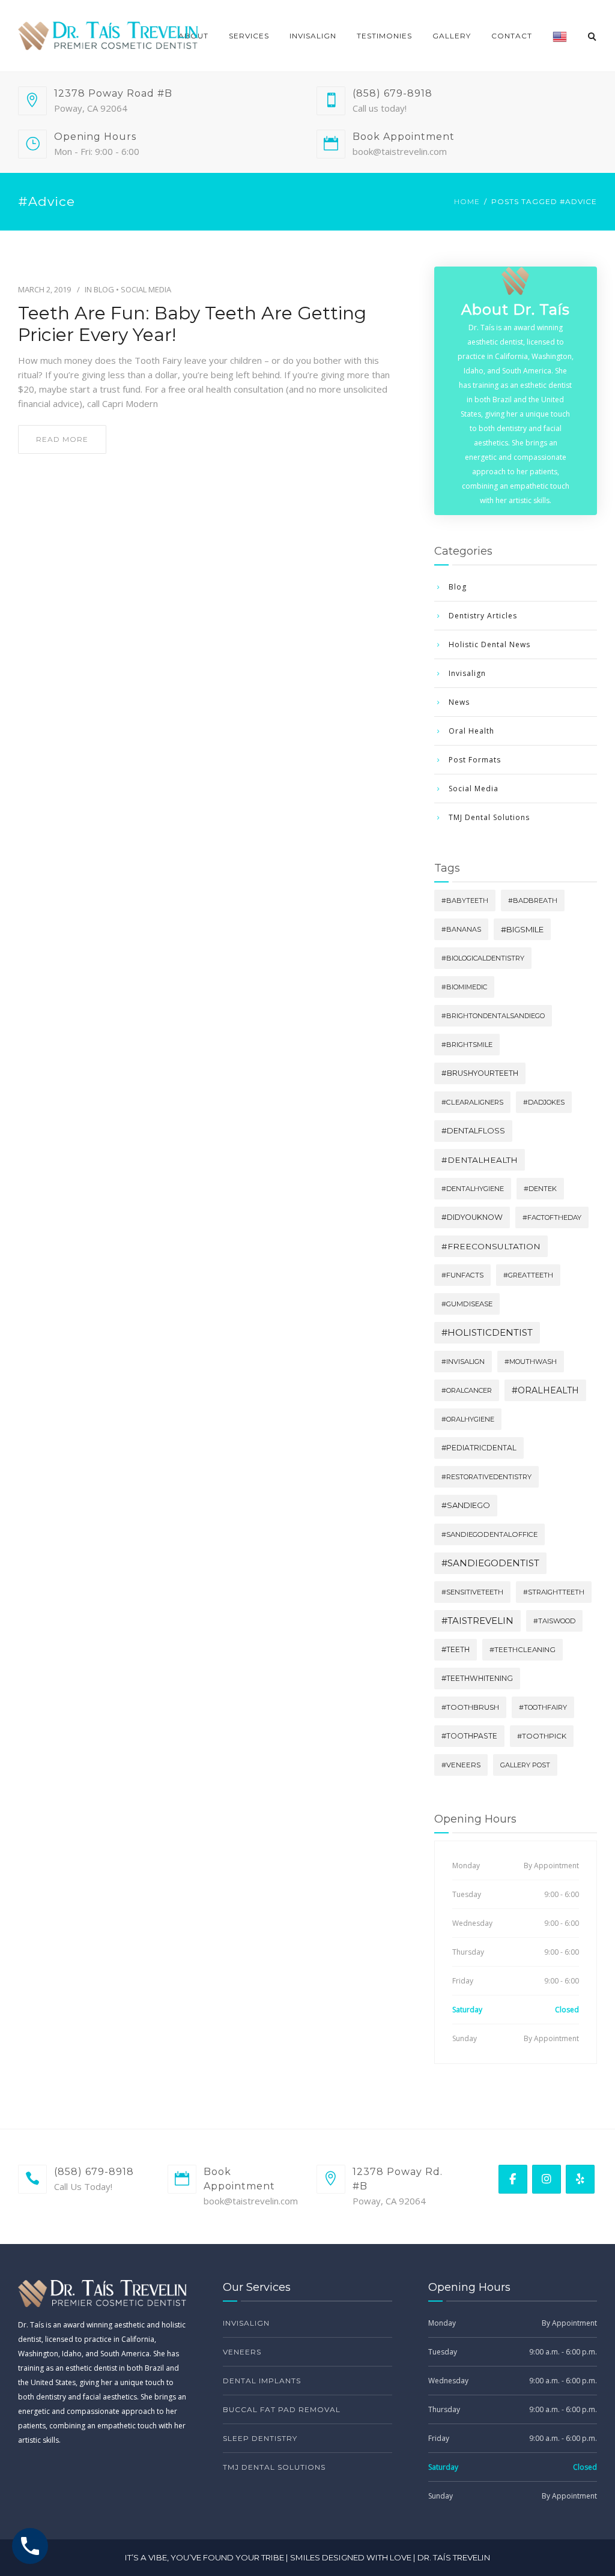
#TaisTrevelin (477, 1621)
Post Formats (475, 760)
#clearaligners (472, 1102)
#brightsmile (467, 1045)
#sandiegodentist (490, 1563)
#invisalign (463, 1362)
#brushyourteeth (480, 1073)
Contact (512, 36)
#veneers (461, 1765)
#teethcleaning (523, 1650)
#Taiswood (554, 1621)
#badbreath (533, 900)
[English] (560, 36)
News (459, 702)
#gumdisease (467, 1304)
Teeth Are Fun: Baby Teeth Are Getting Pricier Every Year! (192, 324)
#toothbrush (470, 1707)
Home (467, 201)
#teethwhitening (477, 1678)
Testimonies (384, 36)
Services (249, 36)
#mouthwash (531, 1362)
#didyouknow (472, 1217)
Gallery (452, 36)
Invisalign (313, 36)
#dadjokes (544, 1102)
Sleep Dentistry (260, 2438)
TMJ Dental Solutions (489, 817)
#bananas (461, 929)
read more (62, 439)
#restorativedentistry (486, 1477)
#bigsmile (522, 929)
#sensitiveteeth (472, 1592)
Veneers (242, 2352)
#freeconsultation (491, 1246)
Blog (104, 289)
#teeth (456, 1649)
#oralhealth (545, 1390)
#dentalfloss (473, 1131)
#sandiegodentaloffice (489, 1534)
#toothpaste (469, 1736)
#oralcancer (467, 1390)
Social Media (146, 289)
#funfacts (462, 1275)
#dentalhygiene (473, 1189)
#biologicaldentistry (483, 958)
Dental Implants (262, 2381)
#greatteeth (528, 1275)
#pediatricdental (479, 1448)
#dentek (540, 1189)
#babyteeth (465, 900)
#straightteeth (554, 1592)
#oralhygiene (468, 1419)
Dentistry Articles (483, 616)
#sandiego (466, 1505)
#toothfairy (543, 1707)
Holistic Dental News (489, 644)
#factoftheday (552, 1217)
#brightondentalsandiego (493, 1016)
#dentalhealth (480, 1160)
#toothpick (542, 1736)
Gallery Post (525, 1765)
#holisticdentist (487, 1332)
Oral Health (471, 731)
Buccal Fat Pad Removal (282, 2409)
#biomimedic (464, 987)
